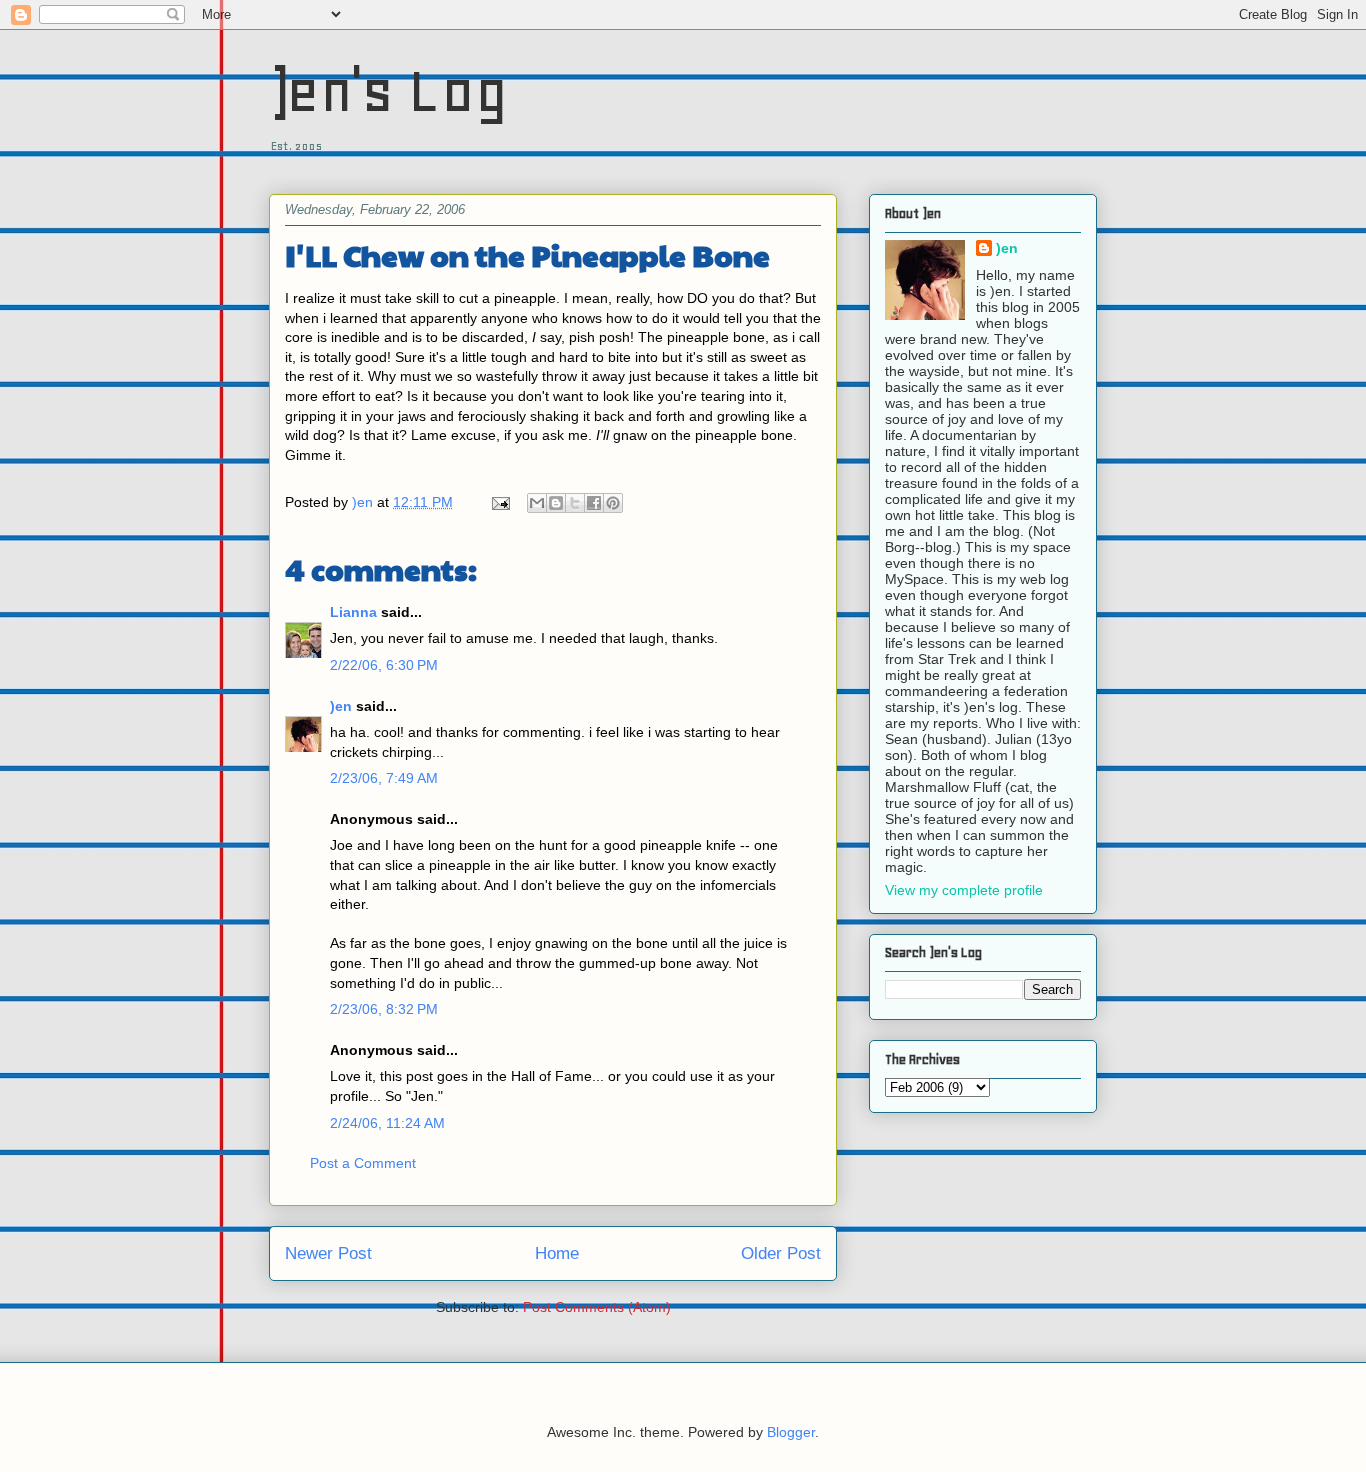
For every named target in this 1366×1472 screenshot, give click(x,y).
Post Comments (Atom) (597, 1307)
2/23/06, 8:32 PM (384, 1009)
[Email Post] (499, 502)
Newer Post (328, 1253)
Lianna (353, 612)
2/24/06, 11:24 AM (387, 1123)
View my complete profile (964, 890)
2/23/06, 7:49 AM (384, 778)
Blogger (791, 1432)
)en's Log (388, 90)
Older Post (781, 1253)
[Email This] (537, 503)
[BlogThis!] (556, 503)
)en (341, 706)
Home (557, 1253)
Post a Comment (363, 1163)
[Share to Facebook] (594, 503)
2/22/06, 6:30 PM (384, 665)
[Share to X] (575, 503)
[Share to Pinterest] (613, 503)
